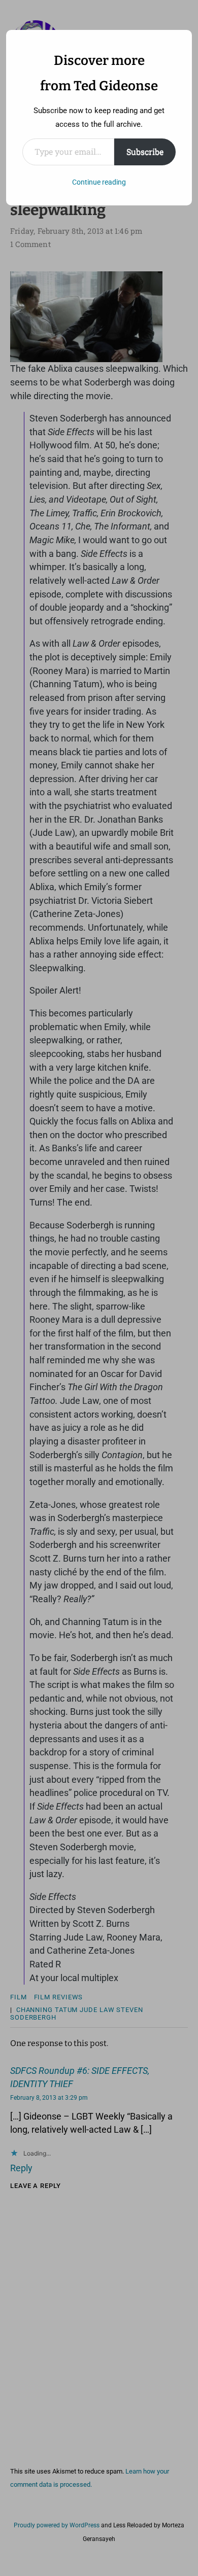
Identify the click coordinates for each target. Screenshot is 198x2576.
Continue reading (99, 182)
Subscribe (145, 151)
